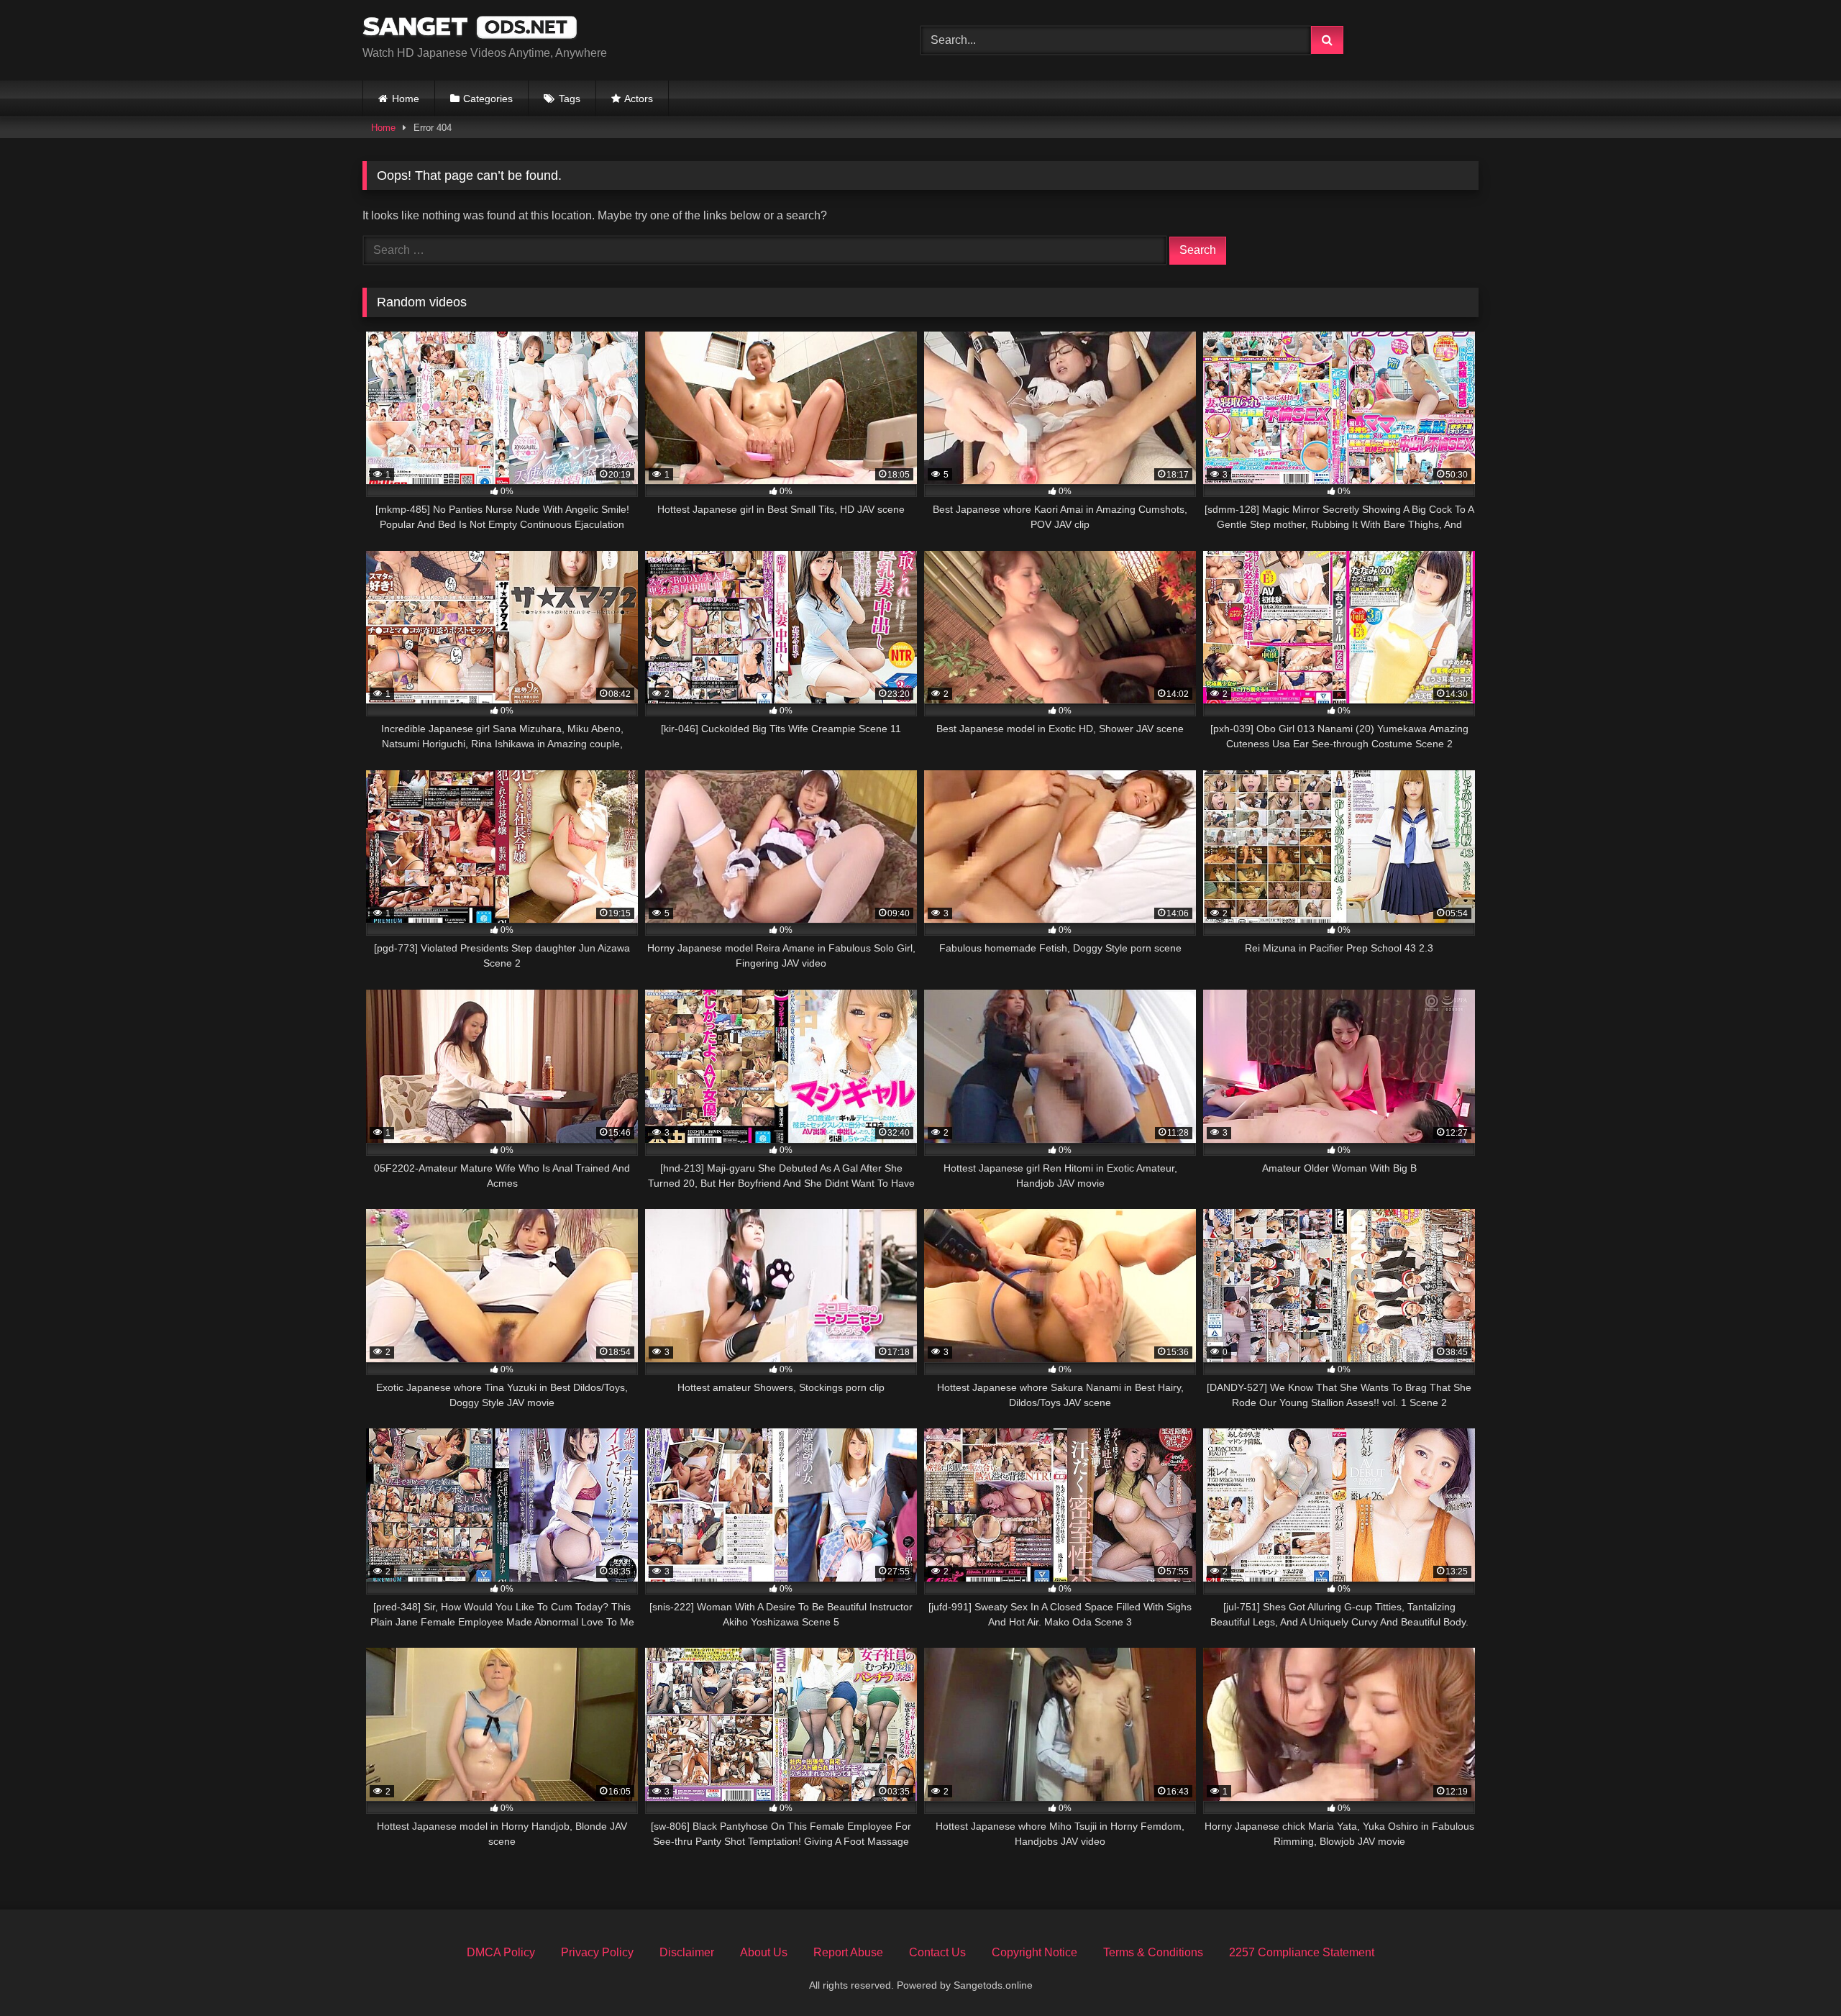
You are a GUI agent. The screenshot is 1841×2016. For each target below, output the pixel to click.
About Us (764, 1952)
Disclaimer (687, 1952)
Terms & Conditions (1153, 1952)
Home (406, 99)
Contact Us (937, 1952)
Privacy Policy (597, 1952)
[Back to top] (1796, 1973)
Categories (488, 99)
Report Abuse (848, 1952)
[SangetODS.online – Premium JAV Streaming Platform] (470, 29)
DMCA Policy (501, 1952)
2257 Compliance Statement (1302, 1952)
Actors (639, 99)
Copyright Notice (1034, 1952)
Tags (570, 99)
